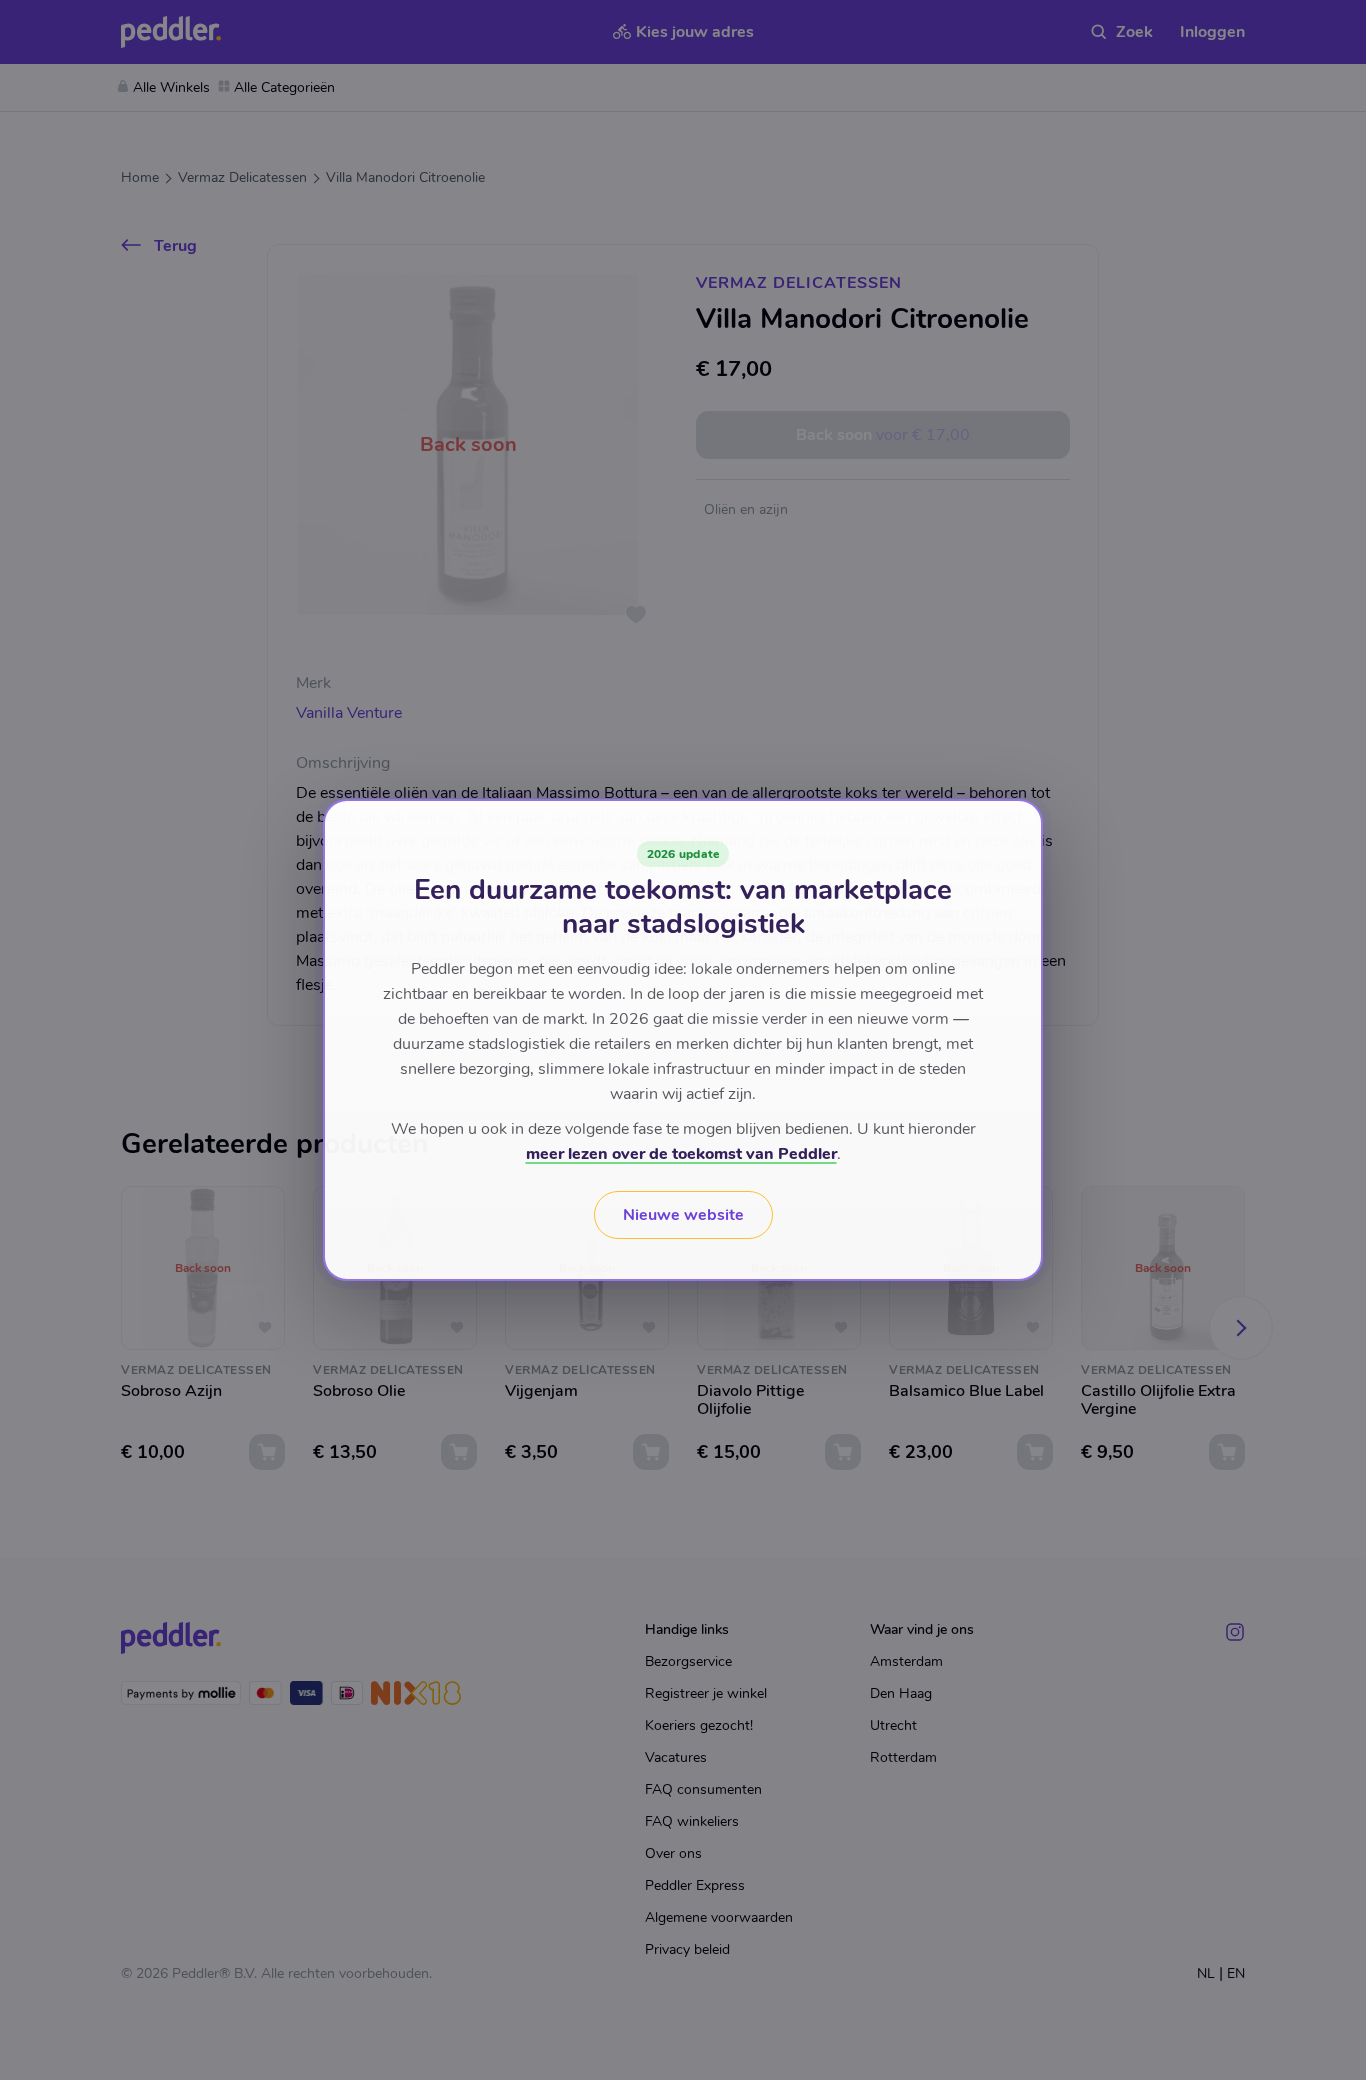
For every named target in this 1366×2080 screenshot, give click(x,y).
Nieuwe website (683, 1215)
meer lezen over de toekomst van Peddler (681, 1154)
